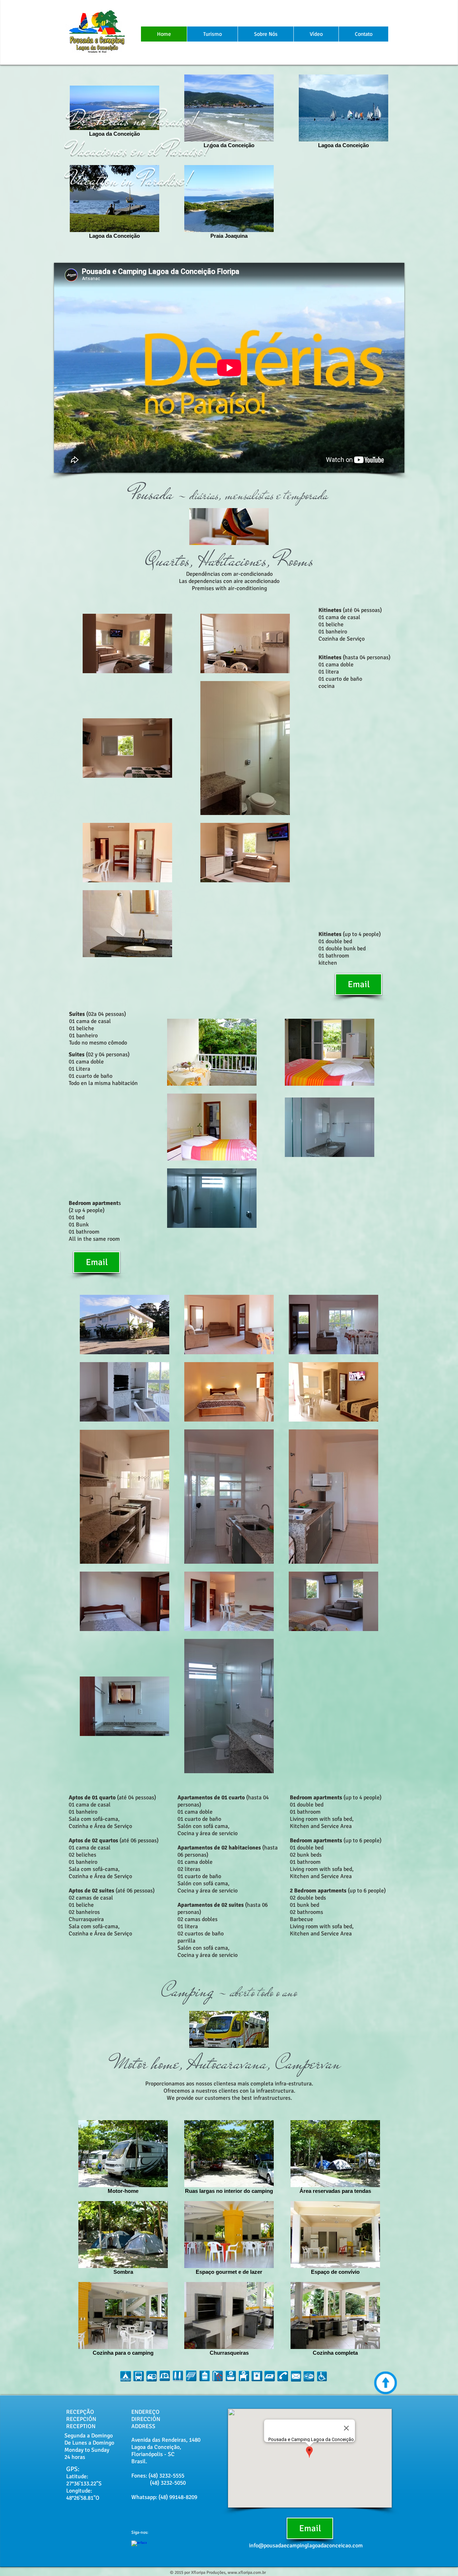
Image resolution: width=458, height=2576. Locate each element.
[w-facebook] (139, 2548)
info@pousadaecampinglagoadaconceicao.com (306, 2546)
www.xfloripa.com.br (247, 2573)
